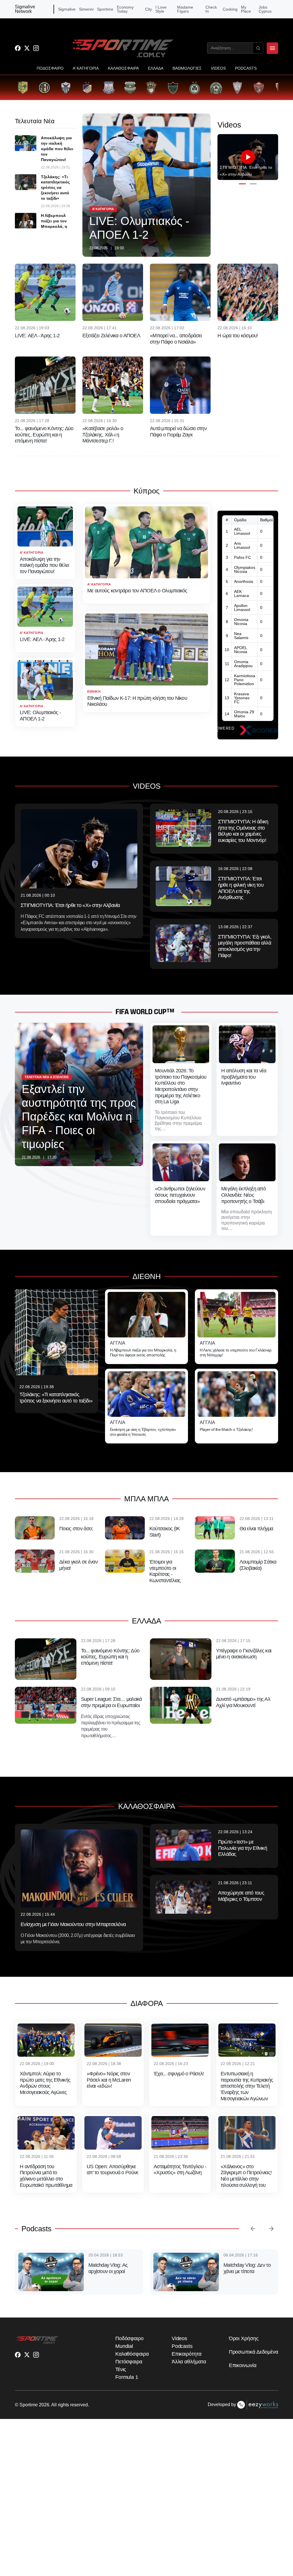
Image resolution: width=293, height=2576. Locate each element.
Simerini (86, 9)
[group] (23, 88)
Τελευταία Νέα (35, 121)
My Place (246, 9)
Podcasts (36, 2229)
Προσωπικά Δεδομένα (254, 2379)
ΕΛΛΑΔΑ (156, 68)
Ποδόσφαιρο (129, 2366)
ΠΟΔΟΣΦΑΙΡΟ (50, 68)
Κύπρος (147, 491)
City (149, 9)
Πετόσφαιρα (129, 2389)
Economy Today (125, 9)
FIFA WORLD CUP (141, 1012)
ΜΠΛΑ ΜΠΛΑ (146, 1499)
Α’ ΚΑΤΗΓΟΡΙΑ (86, 68)
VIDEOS (218, 68)
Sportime (105, 9)
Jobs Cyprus (265, 9)
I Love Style (161, 9)
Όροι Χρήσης (244, 2366)
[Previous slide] (253, 2229)
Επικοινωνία (243, 2393)
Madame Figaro (185, 9)
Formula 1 (127, 2404)
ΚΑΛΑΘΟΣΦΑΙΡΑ (123, 68)
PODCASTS (246, 68)
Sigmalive (67, 9)
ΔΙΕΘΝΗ (147, 1276)
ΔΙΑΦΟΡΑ (147, 2003)
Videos (179, 2366)
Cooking (230, 9)
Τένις (121, 2397)
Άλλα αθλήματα (189, 2389)
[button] (242, 184)
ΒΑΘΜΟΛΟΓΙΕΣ (187, 68)
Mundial (124, 2373)
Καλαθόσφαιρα (132, 2381)
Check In (211, 9)
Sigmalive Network (25, 9)
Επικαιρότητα (187, 2381)
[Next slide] (271, 2229)
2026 (44, 2432)
